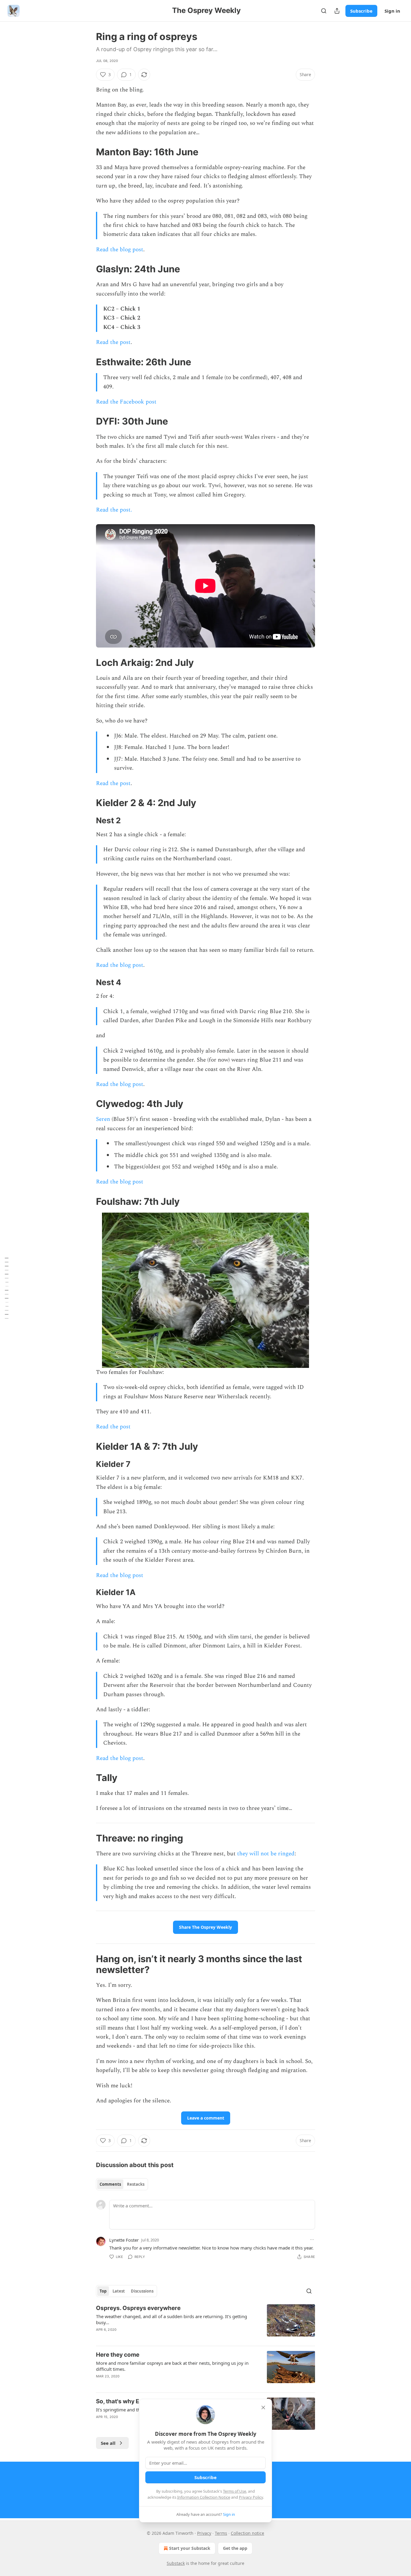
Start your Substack (190, 2548)
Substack (176, 2563)
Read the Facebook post (126, 402)
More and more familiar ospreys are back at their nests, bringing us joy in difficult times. (172, 2366)
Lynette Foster (124, 2240)
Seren (103, 1119)
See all (108, 2443)
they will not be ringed (266, 1854)
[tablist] (122, 2184)
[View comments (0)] (154, 2337)
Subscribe (361, 11)
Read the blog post (120, 250)
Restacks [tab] (136, 2184)
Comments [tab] (110, 2184)
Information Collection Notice (204, 2497)
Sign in (392, 11)
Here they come (118, 2355)
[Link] (88, 152)
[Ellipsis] (312, 2240)
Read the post (113, 342)
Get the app (235, 2548)
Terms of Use (235, 2491)
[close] (263, 2407)
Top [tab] (103, 2291)
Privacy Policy (251, 2497)
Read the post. (114, 510)
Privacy (204, 2533)
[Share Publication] (337, 11)
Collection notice (247, 2533)
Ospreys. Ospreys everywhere (138, 2308)
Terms (221, 2533)
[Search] (324, 11)
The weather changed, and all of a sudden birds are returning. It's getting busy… (172, 2319)
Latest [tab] (119, 2291)
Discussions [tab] (142, 2291)
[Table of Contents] (7, 1288)
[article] (205, 2323)
